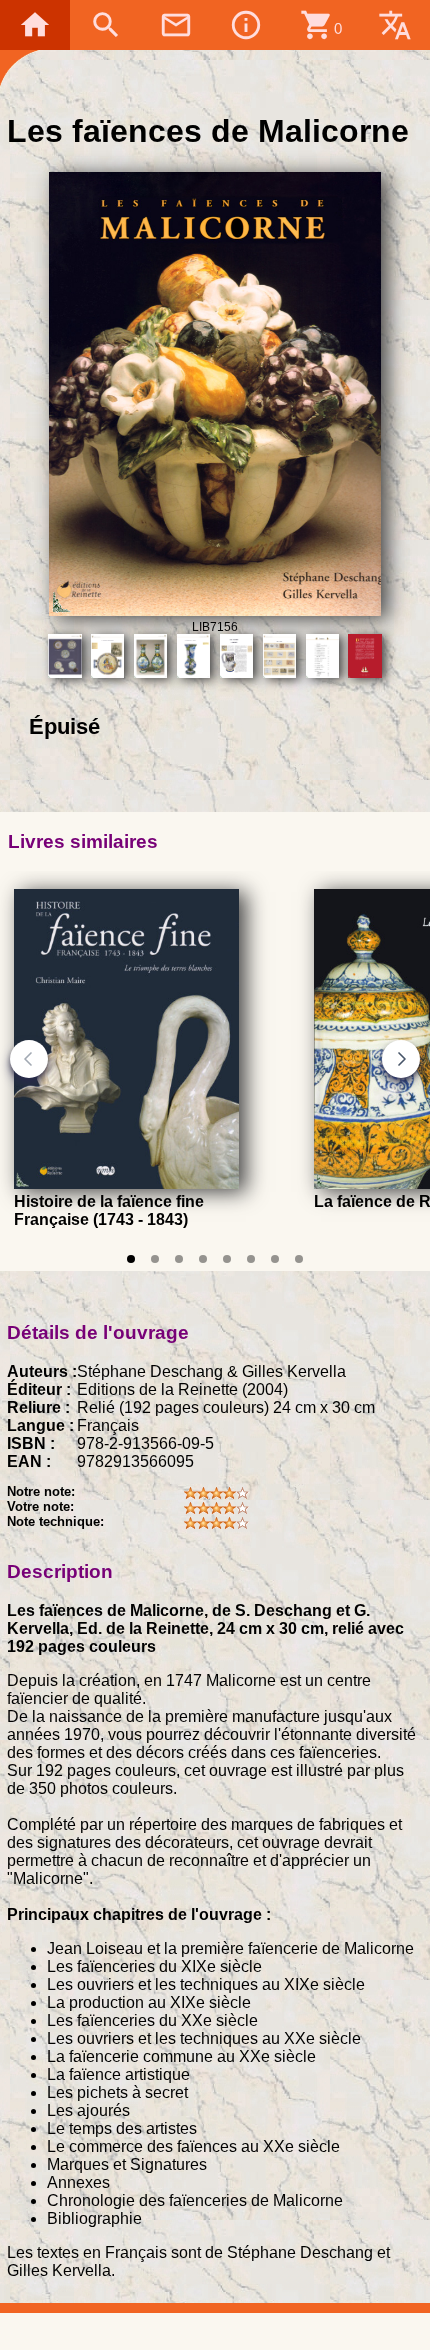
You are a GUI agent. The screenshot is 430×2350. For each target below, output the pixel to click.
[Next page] (401, 1059)
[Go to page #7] (275, 1259)
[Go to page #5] (227, 1259)
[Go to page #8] (299, 1259)
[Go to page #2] (155, 1259)
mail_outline (176, 25)
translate (395, 25)
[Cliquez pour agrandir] (215, 610)
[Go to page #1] (131, 1259)
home (35, 25)
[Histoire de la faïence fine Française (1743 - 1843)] (126, 1183)
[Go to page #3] (179, 1259)
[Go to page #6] (251, 1259)
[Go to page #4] (203, 1259)
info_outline (246, 25)
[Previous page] (29, 1059)
